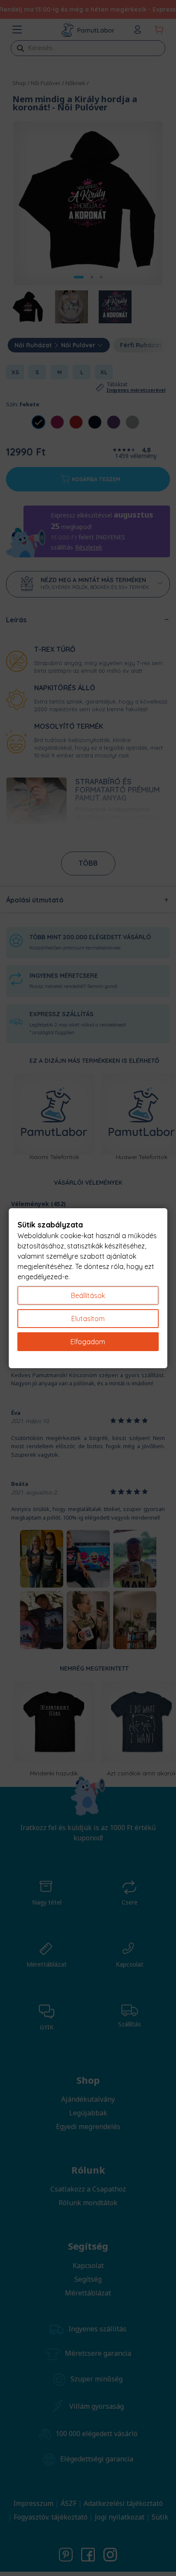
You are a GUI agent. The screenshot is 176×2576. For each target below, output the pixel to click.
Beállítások (88, 1295)
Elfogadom (88, 1342)
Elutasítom (88, 1319)
